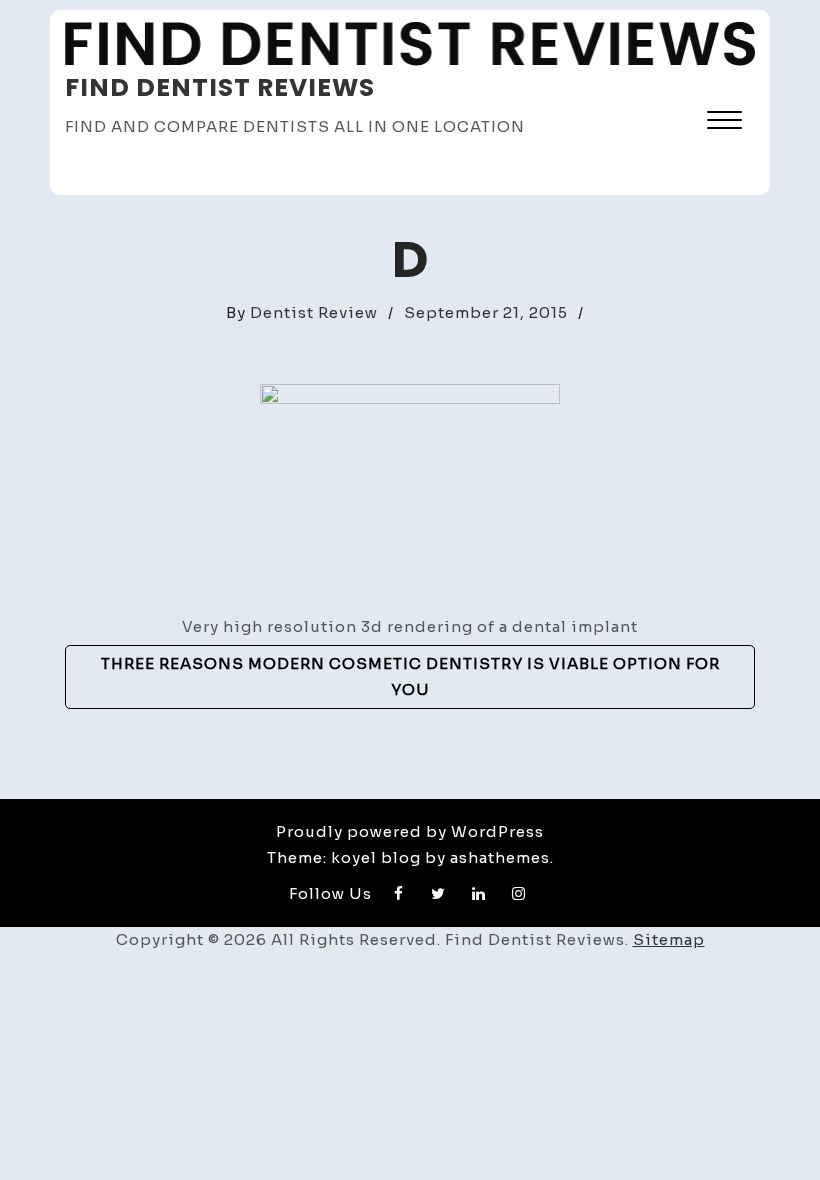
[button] (724, 122)
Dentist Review (314, 312)
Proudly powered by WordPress (410, 831)
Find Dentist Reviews (220, 87)
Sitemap (669, 939)
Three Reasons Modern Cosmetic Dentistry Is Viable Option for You (410, 676)
